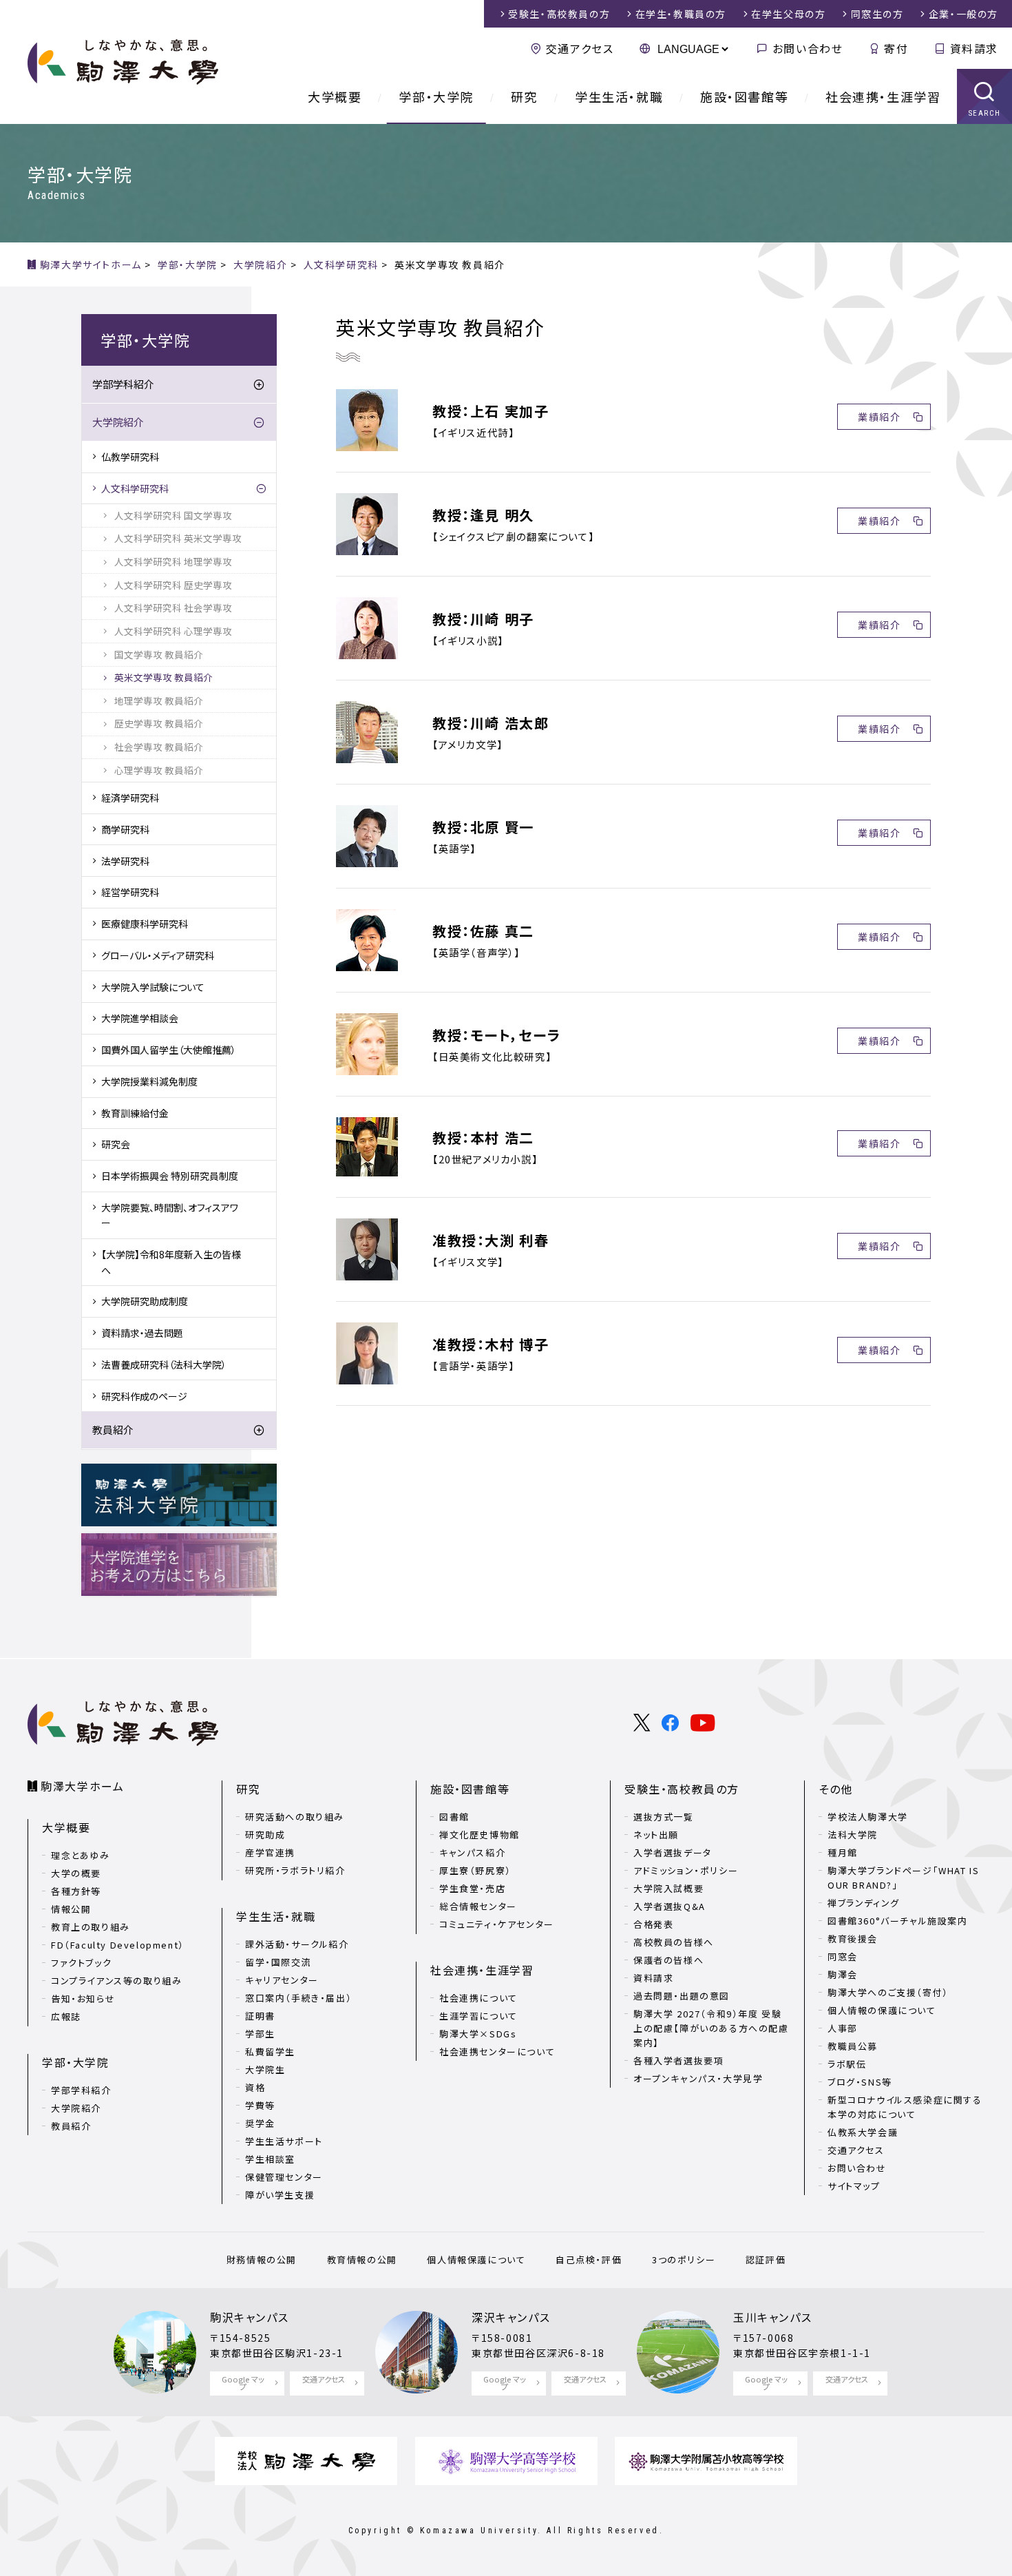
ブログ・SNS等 (860, 2082)
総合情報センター (478, 1906)
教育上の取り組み (91, 1927)
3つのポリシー (684, 2260)
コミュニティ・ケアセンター (497, 1924)
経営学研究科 (130, 892)
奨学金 (260, 2123)
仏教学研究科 (130, 457)
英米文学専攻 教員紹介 (164, 677)
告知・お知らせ (83, 1998)
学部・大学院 (436, 96)
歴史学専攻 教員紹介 (159, 723)
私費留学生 (270, 2052)
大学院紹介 (118, 422)
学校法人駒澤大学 (868, 1817)
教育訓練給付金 (135, 1113)
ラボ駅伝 (847, 2064)
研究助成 (265, 1835)
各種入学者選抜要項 (678, 2060)
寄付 (896, 48)
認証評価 (766, 2260)
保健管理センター (284, 2177)
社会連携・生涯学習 (883, 96)
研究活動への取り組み (295, 1817)
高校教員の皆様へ (674, 1942)
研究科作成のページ (144, 1396)
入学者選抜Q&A (670, 1906)
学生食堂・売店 (472, 1888)
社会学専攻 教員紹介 (159, 747)
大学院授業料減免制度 (149, 1081)
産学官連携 (270, 1852)
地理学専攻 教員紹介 (159, 700)
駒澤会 (843, 1974)
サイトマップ (854, 2186)
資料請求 (974, 48)
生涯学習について (478, 2016)
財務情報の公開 (262, 2260)
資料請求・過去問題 (142, 1333)
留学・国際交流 (278, 1962)
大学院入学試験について (153, 987)
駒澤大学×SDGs (478, 2034)
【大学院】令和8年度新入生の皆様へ (171, 1262)
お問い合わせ (808, 48)
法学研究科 (125, 861)
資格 (255, 2087)
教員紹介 (113, 1430)
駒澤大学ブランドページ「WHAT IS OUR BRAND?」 (903, 1878)
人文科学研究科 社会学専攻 (173, 607)
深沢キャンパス (511, 2317)
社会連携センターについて (497, 2052)
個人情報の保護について (882, 2010)
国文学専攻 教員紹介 (159, 654)
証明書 (260, 2016)
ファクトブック (81, 1963)
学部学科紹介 (123, 384)
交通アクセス (580, 48)
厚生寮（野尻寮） (475, 1870)
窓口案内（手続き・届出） (298, 1998)
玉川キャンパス (772, 2317)
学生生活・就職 (619, 96)
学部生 (260, 2034)
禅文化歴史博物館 (479, 1835)
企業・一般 (963, 14)
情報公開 (71, 1909)
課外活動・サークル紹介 (297, 1944)
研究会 (116, 1144)
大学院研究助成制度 (145, 1301)
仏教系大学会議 (863, 2132)
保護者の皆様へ (668, 1960)
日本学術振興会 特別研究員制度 (170, 1176)
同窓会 (843, 1956)
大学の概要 (76, 1873)
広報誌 (66, 2016)
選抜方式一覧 (664, 1817)
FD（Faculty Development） (118, 1945)
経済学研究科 (130, 798)
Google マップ (243, 2383)
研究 (524, 96)
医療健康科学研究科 (145, 924)
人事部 (843, 2028)
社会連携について (478, 1998)
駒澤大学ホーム (82, 1786)
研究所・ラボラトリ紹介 (295, 1870)
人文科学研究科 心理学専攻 (173, 631)
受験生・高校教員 (559, 14)
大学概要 (335, 96)
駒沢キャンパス (249, 2317)
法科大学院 (853, 1835)
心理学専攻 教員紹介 (159, 770)
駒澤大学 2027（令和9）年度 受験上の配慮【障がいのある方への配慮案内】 (711, 2028)
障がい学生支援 (280, 2195)
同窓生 (877, 14)
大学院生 (265, 2069)
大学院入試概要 (668, 1888)
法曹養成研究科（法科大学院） (164, 1364)
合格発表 (653, 1924)
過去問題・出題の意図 (682, 1996)
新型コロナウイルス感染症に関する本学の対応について (905, 2107)
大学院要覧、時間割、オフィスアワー (170, 1215)
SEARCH (985, 113)
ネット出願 (656, 1835)
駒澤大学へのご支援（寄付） (888, 1992)
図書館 (454, 1817)
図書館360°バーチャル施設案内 (898, 1921)
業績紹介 (879, 417)
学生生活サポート (284, 2141)
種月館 (843, 1852)
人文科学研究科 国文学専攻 (173, 515)
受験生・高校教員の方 (682, 1789)
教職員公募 (853, 2046)
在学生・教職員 (681, 14)
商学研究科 (125, 829)
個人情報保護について (476, 2260)
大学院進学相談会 (140, 1018)
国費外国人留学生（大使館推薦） (169, 1050)
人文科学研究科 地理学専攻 (173, 561)
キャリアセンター (282, 1980)
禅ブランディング (864, 1903)
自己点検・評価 (589, 2260)
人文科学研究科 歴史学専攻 (173, 585)
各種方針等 (76, 1891)
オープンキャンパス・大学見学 (698, 2078)
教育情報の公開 (362, 2260)
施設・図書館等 (744, 96)
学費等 (260, 2105)
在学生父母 (788, 14)
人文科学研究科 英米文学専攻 (178, 538)
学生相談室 (270, 2159)
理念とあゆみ (81, 1855)
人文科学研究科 (135, 488)
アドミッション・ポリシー (686, 1870)
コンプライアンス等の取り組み (116, 1981)
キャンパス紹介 (472, 1852)
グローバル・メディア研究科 (158, 955)
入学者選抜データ (673, 1852)
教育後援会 (853, 1939)
